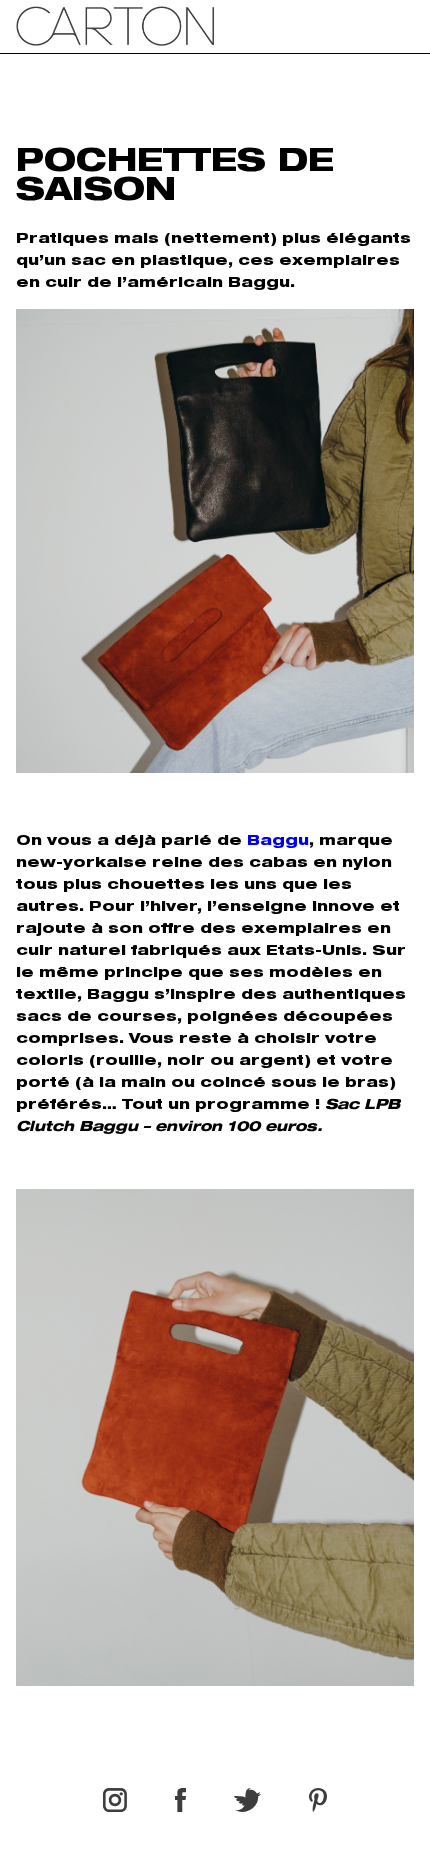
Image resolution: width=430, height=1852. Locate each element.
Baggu (278, 842)
